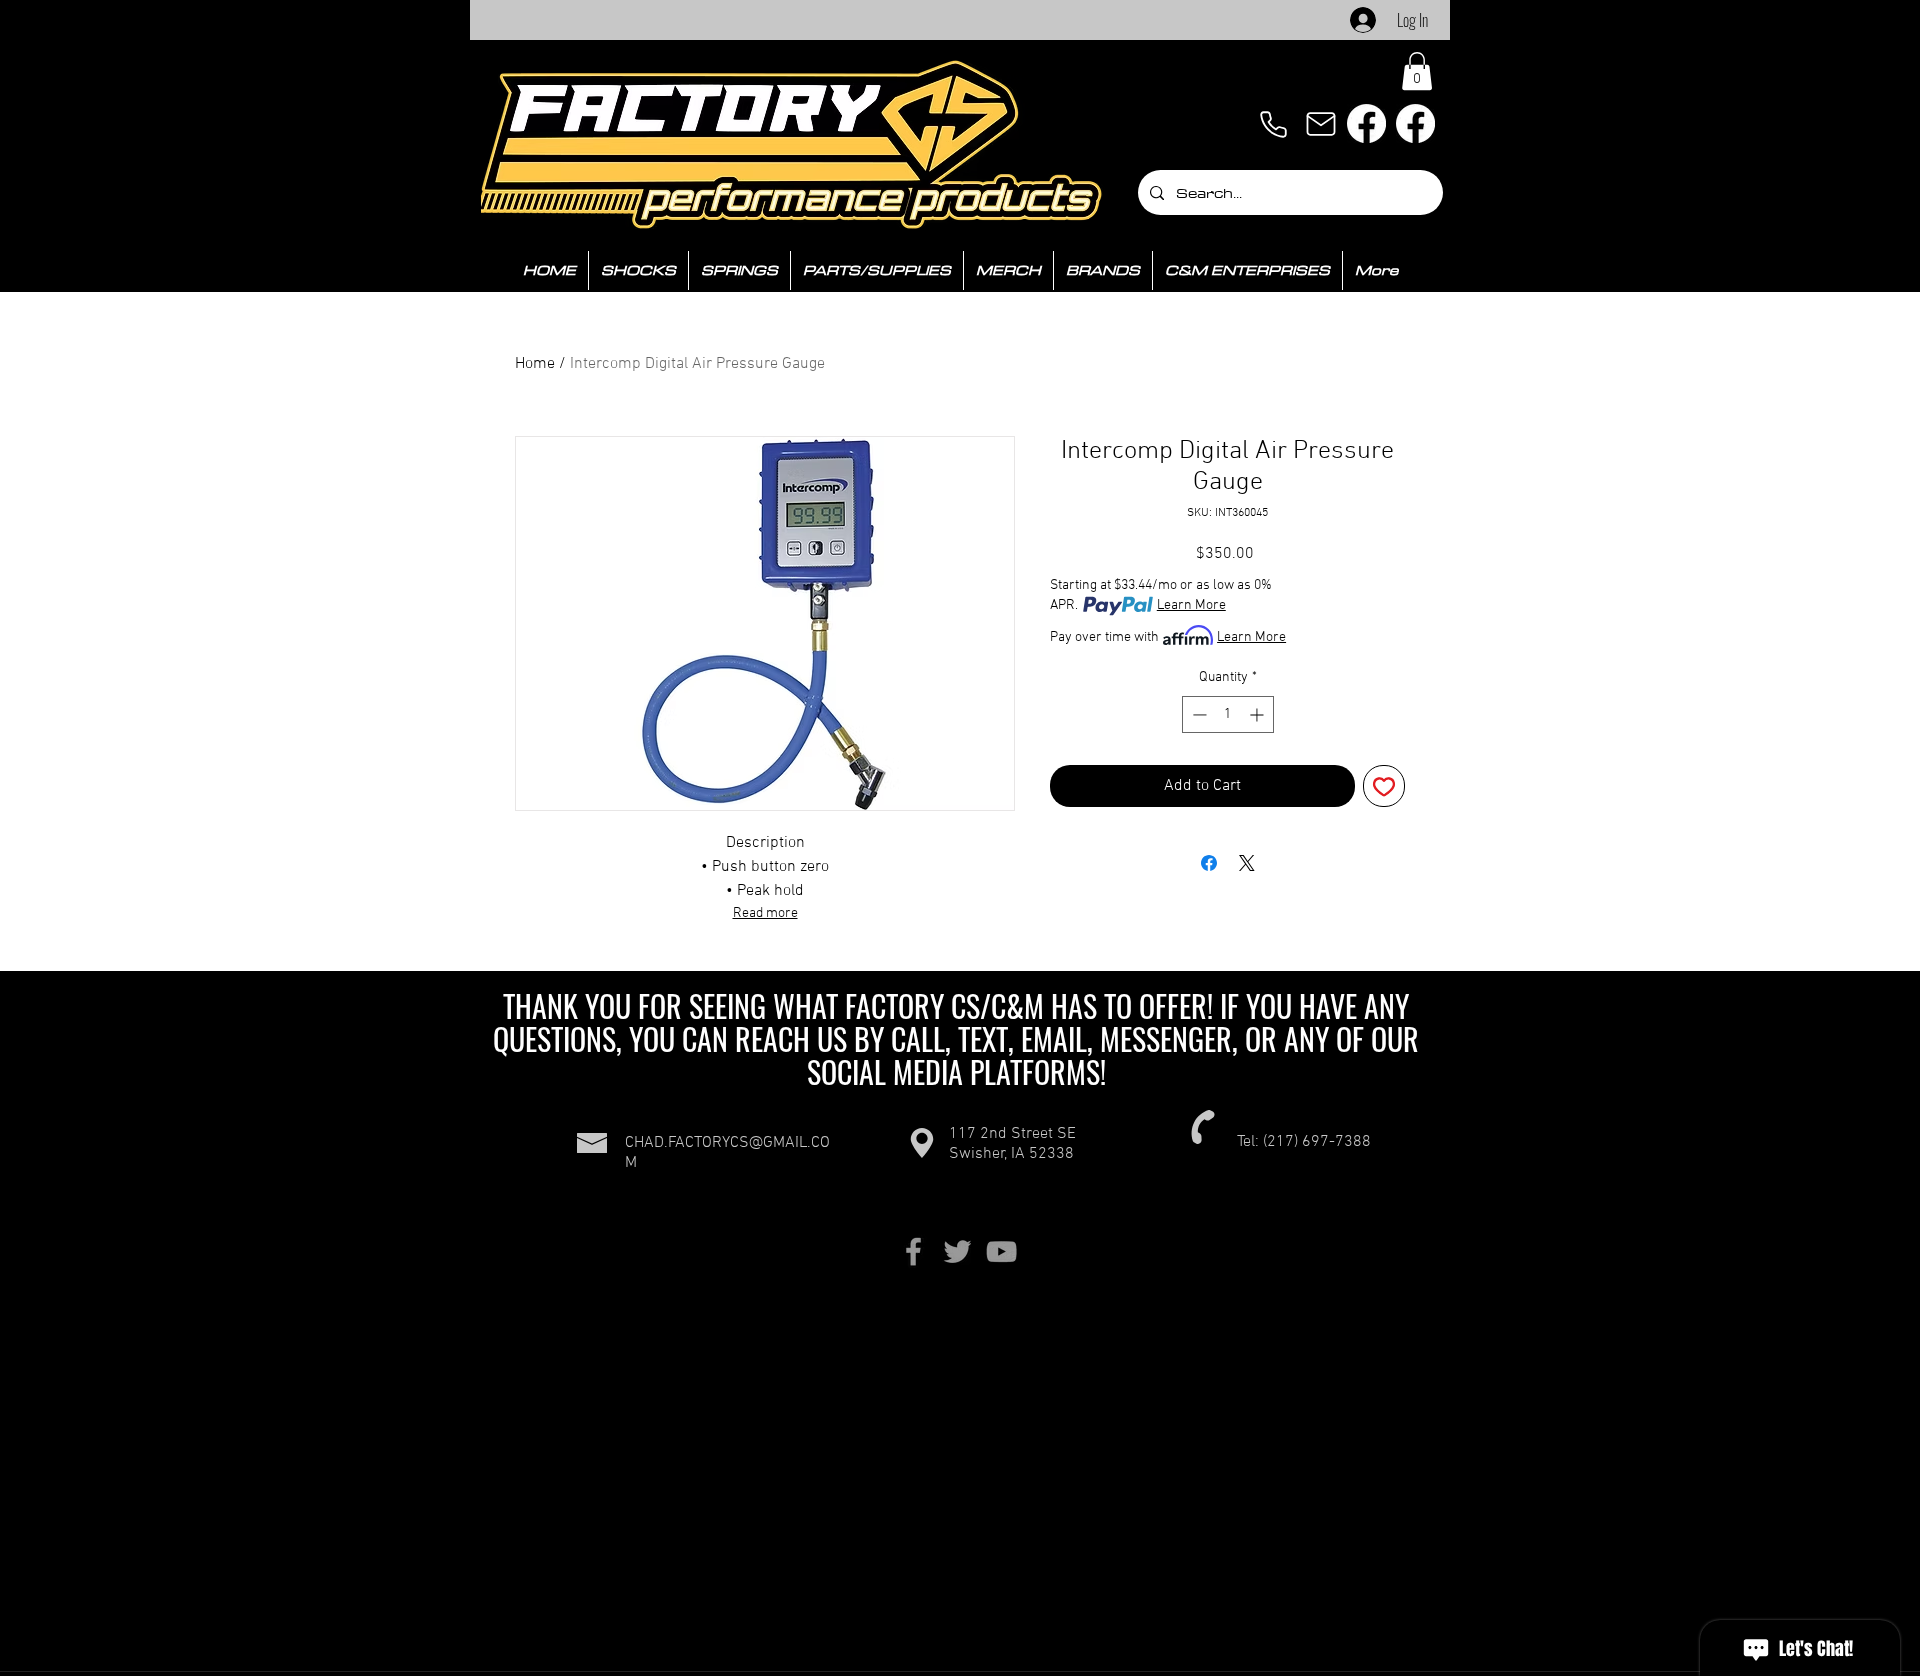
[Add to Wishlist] (1384, 786)
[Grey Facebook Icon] (913, 1251)
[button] (1417, 71)
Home (535, 364)
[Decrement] (1197, 714)
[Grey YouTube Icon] (1001, 1251)
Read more (765, 913)
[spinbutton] (1228, 714)
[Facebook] (1366, 123)
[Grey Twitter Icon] (957, 1251)
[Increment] (1258, 714)
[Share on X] (1247, 863)
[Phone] (1273, 124)
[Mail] (1321, 124)
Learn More (1191, 605)
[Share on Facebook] (1209, 863)
